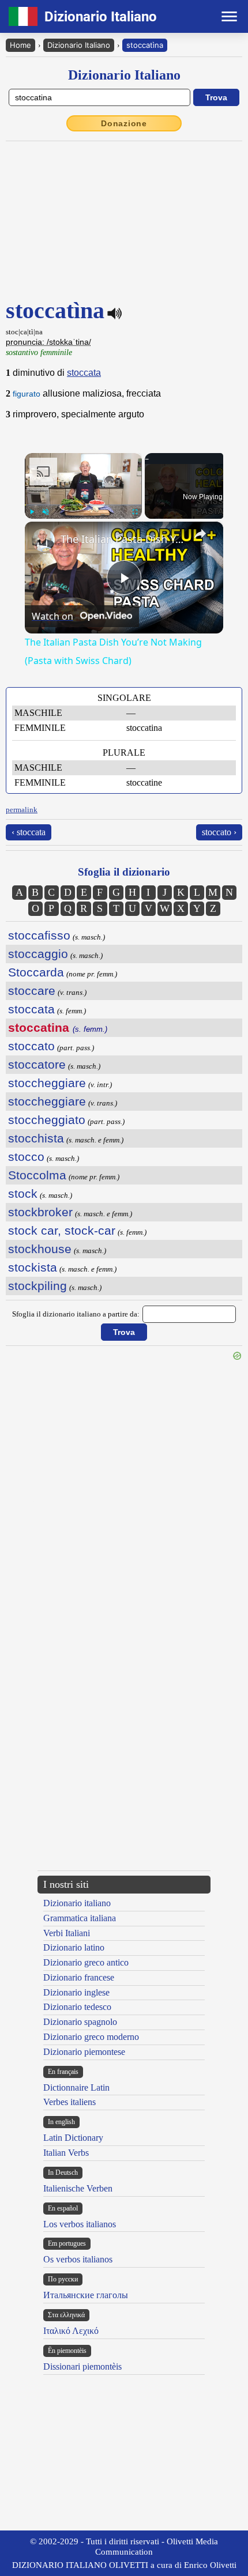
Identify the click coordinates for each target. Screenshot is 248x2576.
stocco (26, 1157)
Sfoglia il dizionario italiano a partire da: (76, 1314)
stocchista (36, 1138)
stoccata (84, 373)
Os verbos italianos (78, 2259)
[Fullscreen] (135, 512)
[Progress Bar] (83, 505)
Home (20, 45)
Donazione (124, 123)
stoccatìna (145, 45)
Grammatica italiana (80, 1918)
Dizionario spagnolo (80, 2022)
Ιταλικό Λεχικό (71, 2331)
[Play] (32, 512)
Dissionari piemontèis (82, 2366)
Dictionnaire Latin (76, 2087)
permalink (22, 810)
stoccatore (37, 1064)
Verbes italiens (69, 2102)
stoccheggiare (47, 1083)
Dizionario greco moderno (91, 2037)
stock (23, 1193)
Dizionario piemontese (84, 2052)
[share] (200, 534)
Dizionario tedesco (77, 2007)
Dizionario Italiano (79, 45)
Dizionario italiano (77, 1903)
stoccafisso (39, 935)
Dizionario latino (74, 1947)
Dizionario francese (79, 1977)
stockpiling (37, 1286)
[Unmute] (46, 512)
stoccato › (219, 832)
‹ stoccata (29, 832)
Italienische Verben (78, 2188)
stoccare (32, 991)
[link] (43, 540)
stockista (33, 1267)
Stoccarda (36, 972)
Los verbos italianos (80, 2224)
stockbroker (40, 1212)
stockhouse (40, 1249)
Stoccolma (37, 1175)
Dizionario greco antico (86, 1962)
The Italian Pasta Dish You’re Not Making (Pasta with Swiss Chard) (122, 539)
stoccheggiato (47, 1120)
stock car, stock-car (62, 1230)
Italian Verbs (66, 2153)
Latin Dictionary (73, 2138)
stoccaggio (38, 954)
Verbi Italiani (67, 1933)
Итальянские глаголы (86, 2295)
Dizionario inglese (76, 1992)
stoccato (31, 1046)
